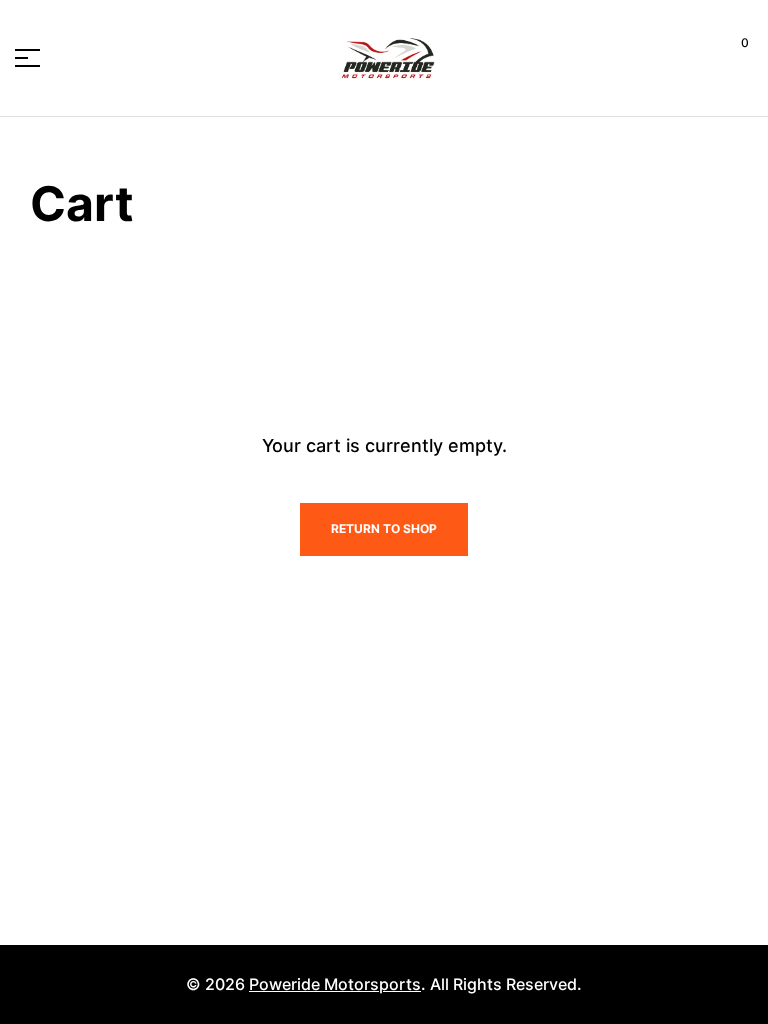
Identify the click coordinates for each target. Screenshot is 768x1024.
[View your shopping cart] (729, 57)
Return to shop (384, 528)
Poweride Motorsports (335, 984)
